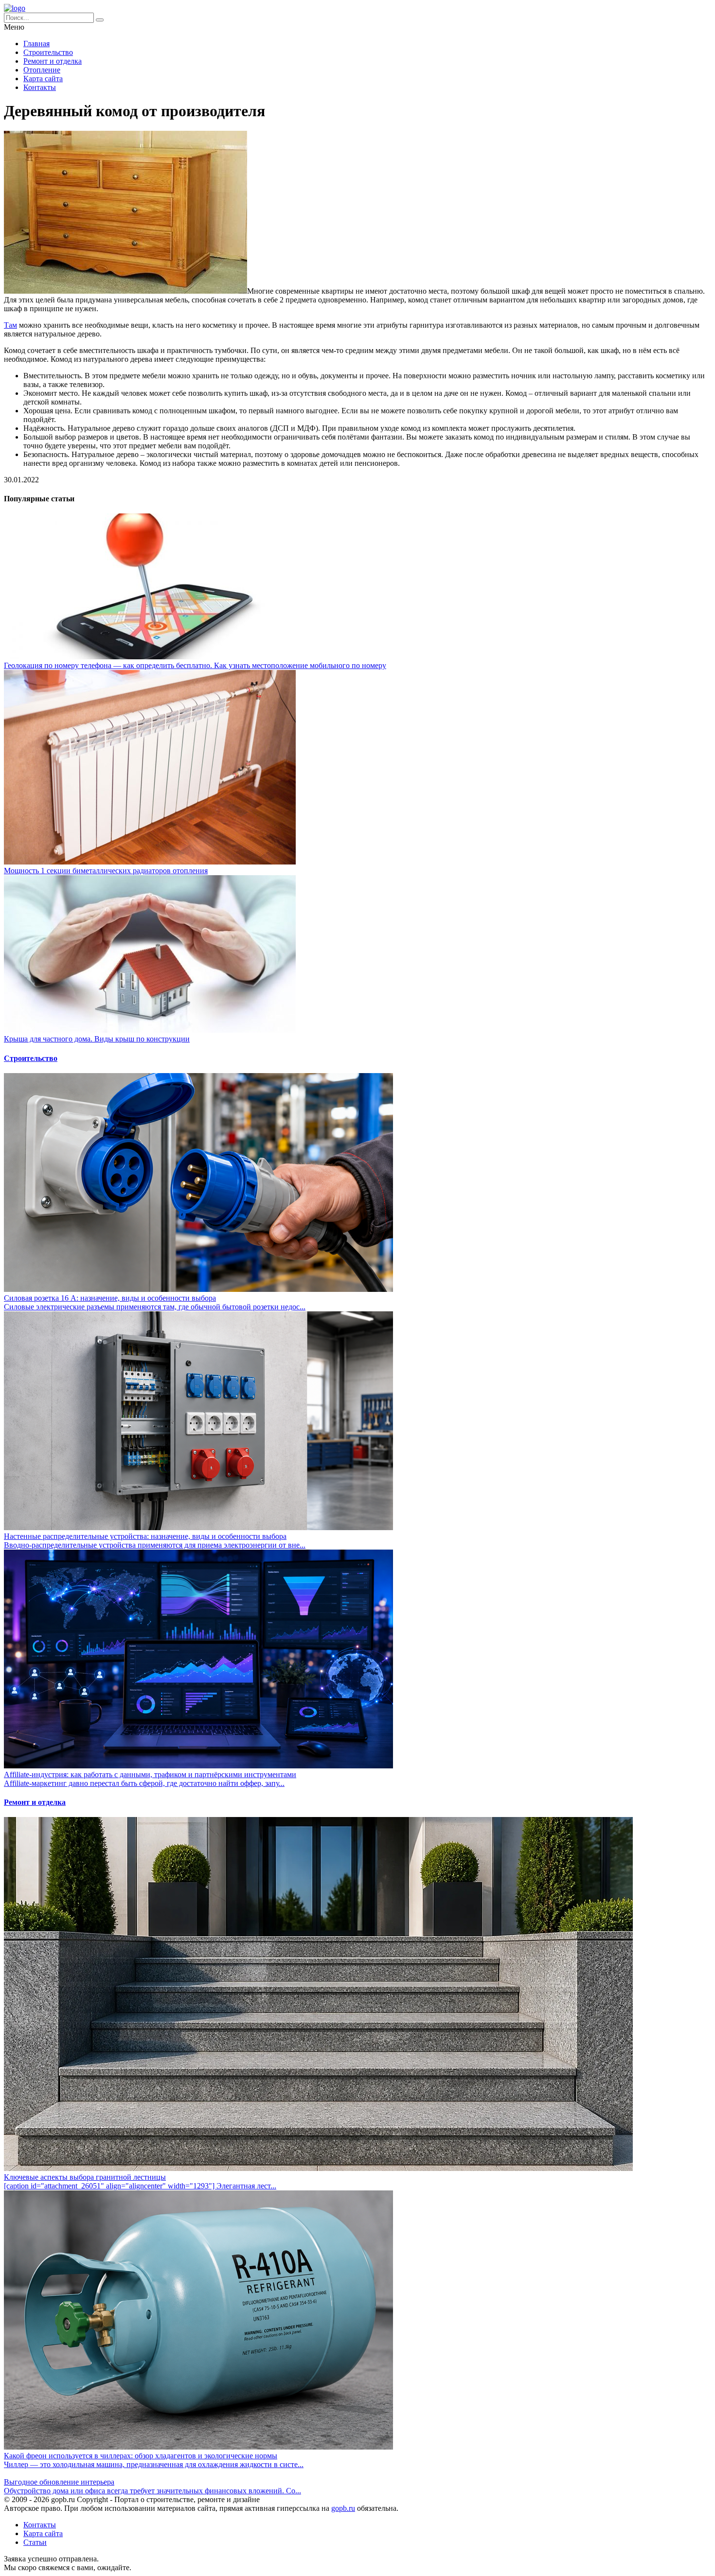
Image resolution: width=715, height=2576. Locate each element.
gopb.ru (343, 2508)
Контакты (40, 87)
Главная (36, 44)
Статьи (35, 2542)
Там (10, 325)
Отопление (42, 70)
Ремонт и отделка (53, 61)
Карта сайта (43, 79)
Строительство (48, 52)
